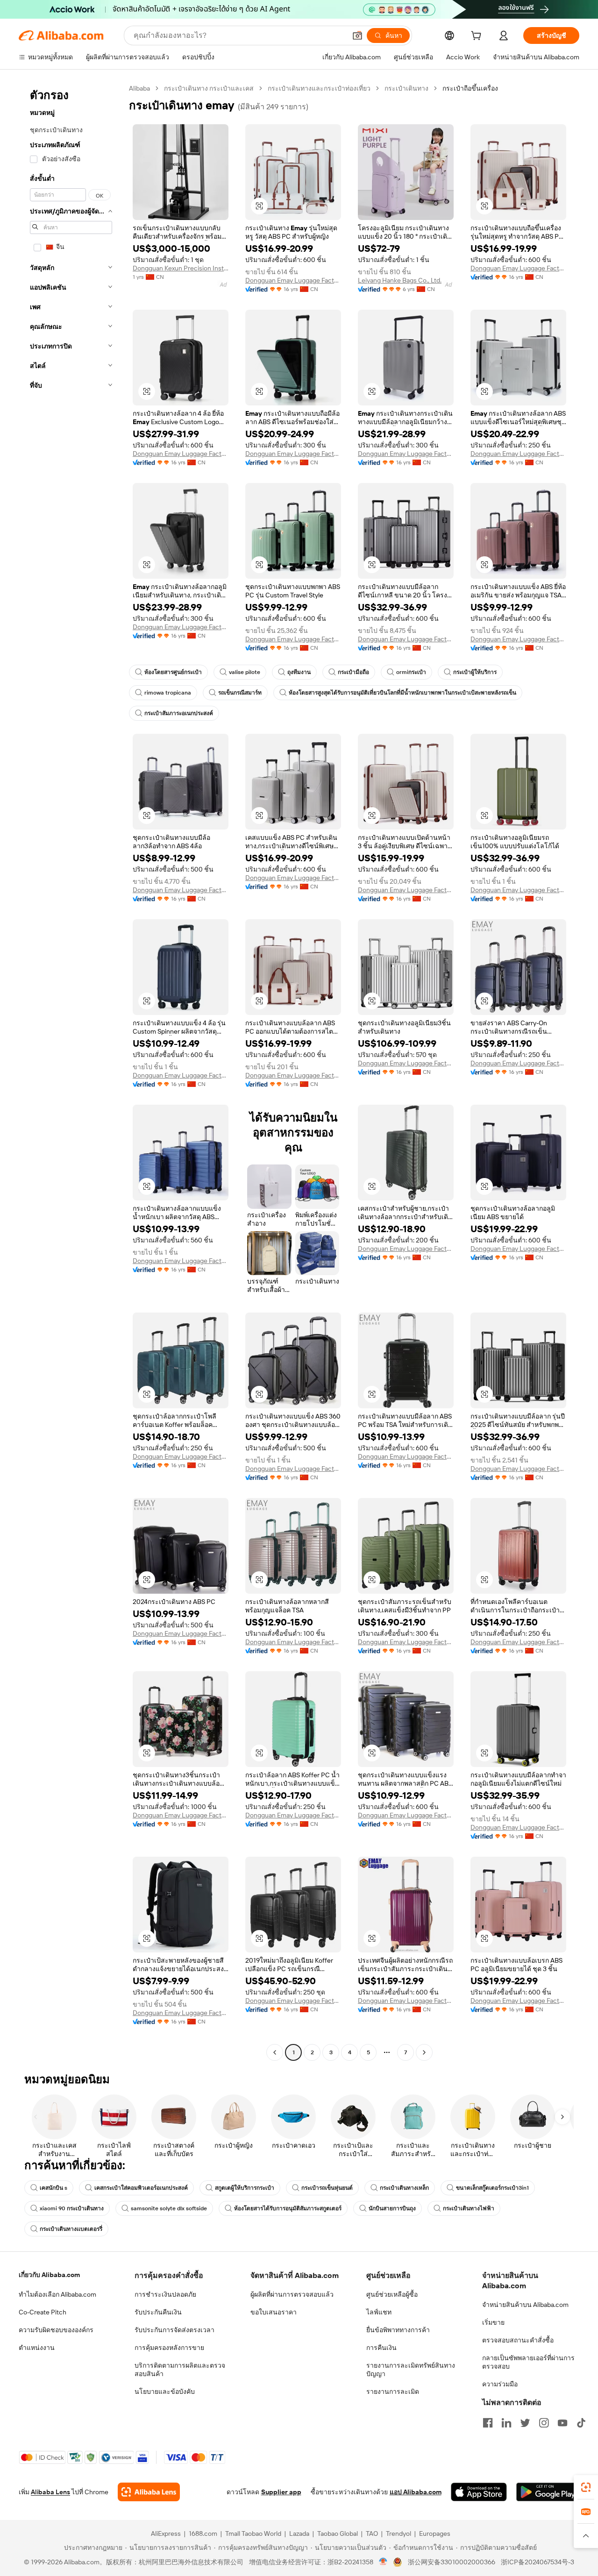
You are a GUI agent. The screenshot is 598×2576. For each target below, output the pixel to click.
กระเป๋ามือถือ (353, 672)
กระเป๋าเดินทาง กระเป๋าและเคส (209, 88)
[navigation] (71, 1072)
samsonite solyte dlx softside (169, 2208)
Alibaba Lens (50, 2492)
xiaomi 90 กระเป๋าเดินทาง (72, 2208)
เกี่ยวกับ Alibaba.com (49, 2275)
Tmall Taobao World (253, 2533)
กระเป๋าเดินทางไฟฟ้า (469, 2208)
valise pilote (245, 672)
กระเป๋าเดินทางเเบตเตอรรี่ (71, 2229)
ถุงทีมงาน (299, 672)
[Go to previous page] (275, 2052)
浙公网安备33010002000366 (452, 2562)
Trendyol (399, 2533)
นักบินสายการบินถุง (392, 2208)
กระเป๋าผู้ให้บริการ (475, 672)
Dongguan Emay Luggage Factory (293, 280)
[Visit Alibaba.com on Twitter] (525, 2423)
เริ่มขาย (493, 2322)
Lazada (299, 2533)
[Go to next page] (424, 2052)
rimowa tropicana (168, 693)
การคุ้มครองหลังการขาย (169, 2348)
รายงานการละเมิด (393, 2391)
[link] (586, 2487)
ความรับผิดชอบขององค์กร (56, 2330)
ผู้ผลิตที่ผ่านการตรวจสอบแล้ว (292, 2294)
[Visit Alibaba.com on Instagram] (544, 2423)
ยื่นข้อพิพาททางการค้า (398, 2330)
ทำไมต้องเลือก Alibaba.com (57, 2294)
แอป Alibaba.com (416, 2492)
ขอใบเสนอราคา (274, 2312)
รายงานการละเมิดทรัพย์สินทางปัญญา (411, 2370)
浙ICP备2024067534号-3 (537, 2562)
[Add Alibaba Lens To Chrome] (149, 2492)
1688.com (203, 2533)
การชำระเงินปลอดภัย (165, 2294)
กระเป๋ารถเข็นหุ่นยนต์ (327, 2188)
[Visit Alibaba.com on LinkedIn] (506, 2423)
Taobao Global (338, 2533)
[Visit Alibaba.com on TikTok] (581, 2423)
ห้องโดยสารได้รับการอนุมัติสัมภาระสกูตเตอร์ (288, 2208)
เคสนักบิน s (53, 2188)
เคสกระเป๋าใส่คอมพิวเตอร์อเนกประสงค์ (141, 2188)
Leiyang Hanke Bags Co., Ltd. (400, 280)
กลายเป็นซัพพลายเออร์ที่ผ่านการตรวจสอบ (528, 2362)
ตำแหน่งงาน (37, 2348)
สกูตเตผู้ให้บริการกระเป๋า (245, 2188)
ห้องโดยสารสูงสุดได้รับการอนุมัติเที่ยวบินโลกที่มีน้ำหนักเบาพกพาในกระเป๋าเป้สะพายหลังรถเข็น (402, 693)
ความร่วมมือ (500, 2384)
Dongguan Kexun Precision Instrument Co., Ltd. (181, 268)
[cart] (478, 37)
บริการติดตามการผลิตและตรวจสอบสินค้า (180, 2370)
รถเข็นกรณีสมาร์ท (240, 693)
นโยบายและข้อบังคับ (165, 2391)
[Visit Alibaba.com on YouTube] (562, 2423)
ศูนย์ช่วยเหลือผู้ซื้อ (392, 2294)
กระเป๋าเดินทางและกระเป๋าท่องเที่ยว (319, 88)
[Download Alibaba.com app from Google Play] (548, 2492)
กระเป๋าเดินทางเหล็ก (404, 2188)
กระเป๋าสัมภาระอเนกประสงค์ (179, 713)
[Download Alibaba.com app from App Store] (479, 2492)
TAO (372, 2533)
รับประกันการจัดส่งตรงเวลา (174, 2330)
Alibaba (139, 88)
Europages (435, 2533)
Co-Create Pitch (43, 2312)
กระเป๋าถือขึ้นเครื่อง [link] (470, 88)
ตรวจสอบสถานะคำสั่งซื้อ (518, 2340)
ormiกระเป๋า (411, 672)
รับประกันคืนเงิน (158, 2312)
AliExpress (166, 2533)
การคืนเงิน (381, 2348)
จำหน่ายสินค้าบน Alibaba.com (525, 2305)
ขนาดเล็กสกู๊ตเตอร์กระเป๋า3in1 (492, 2188)
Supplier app (281, 2492)
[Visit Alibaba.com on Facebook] (488, 2423)
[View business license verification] (383, 2562)
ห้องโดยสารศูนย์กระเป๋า (173, 672)
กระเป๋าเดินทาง (406, 88)
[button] (357, 35)
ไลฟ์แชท (379, 2312)
